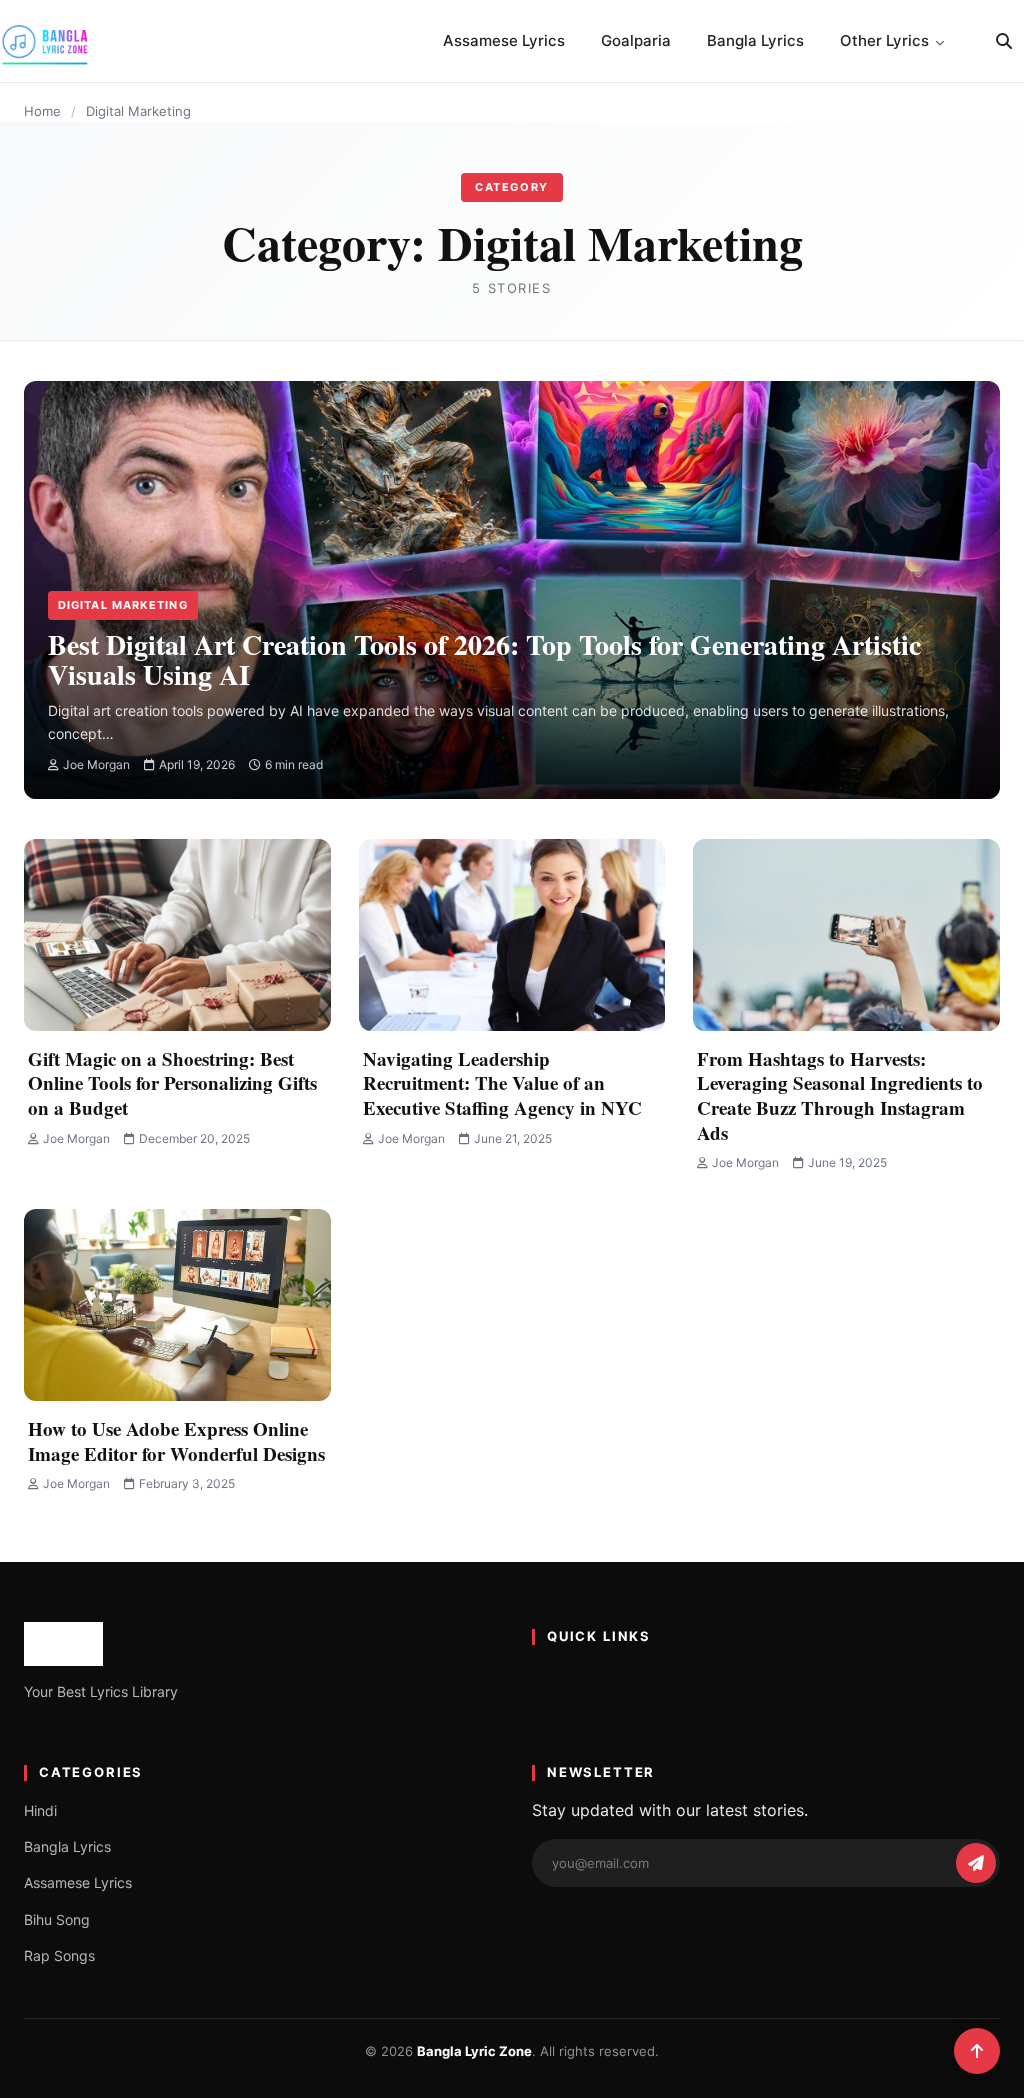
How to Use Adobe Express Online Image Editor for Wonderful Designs (176, 1441)
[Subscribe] (976, 1863)
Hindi (40, 1810)
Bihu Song (57, 1919)
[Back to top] (977, 2051)
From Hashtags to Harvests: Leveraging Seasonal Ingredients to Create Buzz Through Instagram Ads (840, 1095)
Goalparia (636, 40)
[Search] (1004, 41)
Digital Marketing (123, 605)
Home (42, 111)
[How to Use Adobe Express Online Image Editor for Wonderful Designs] (177, 1305)
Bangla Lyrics (755, 40)
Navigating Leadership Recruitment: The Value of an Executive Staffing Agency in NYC (502, 1083)
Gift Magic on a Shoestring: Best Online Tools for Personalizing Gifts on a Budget (172, 1083)
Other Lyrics (884, 40)
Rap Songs (59, 1955)
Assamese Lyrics (504, 40)
